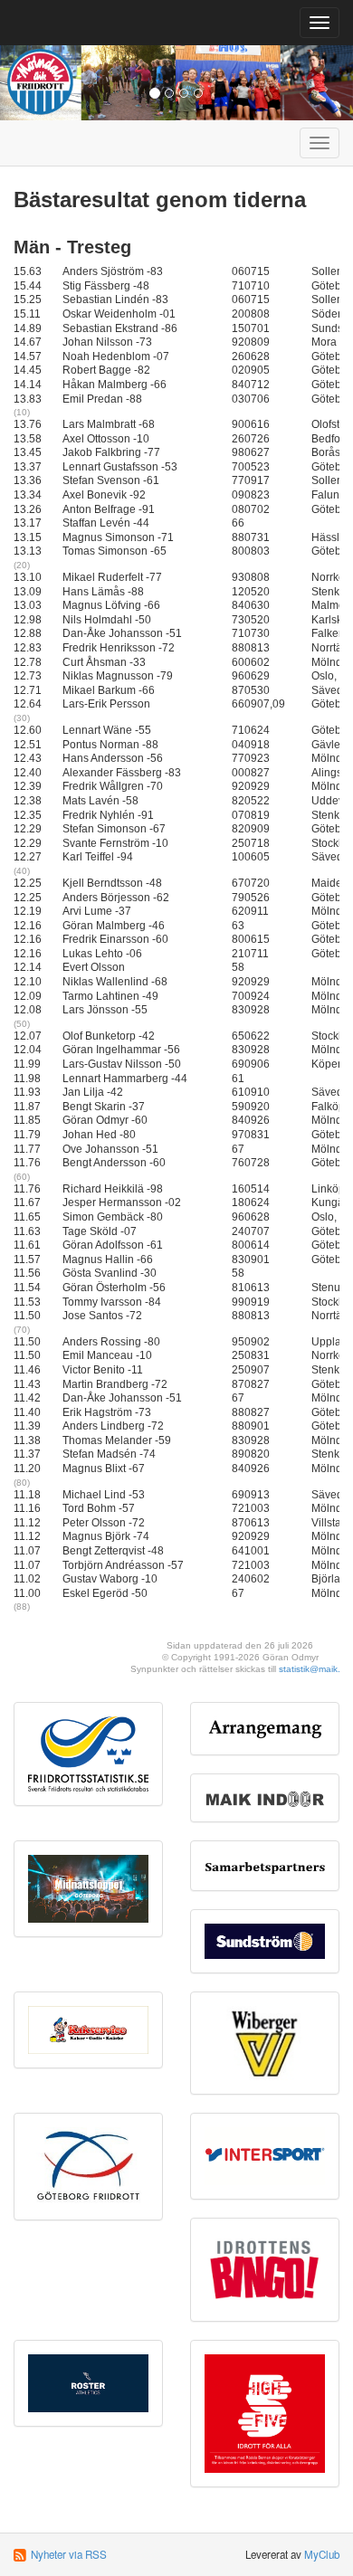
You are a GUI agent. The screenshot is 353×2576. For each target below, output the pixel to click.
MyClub (322, 2554)
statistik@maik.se (315, 1669)
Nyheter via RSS (69, 2554)
